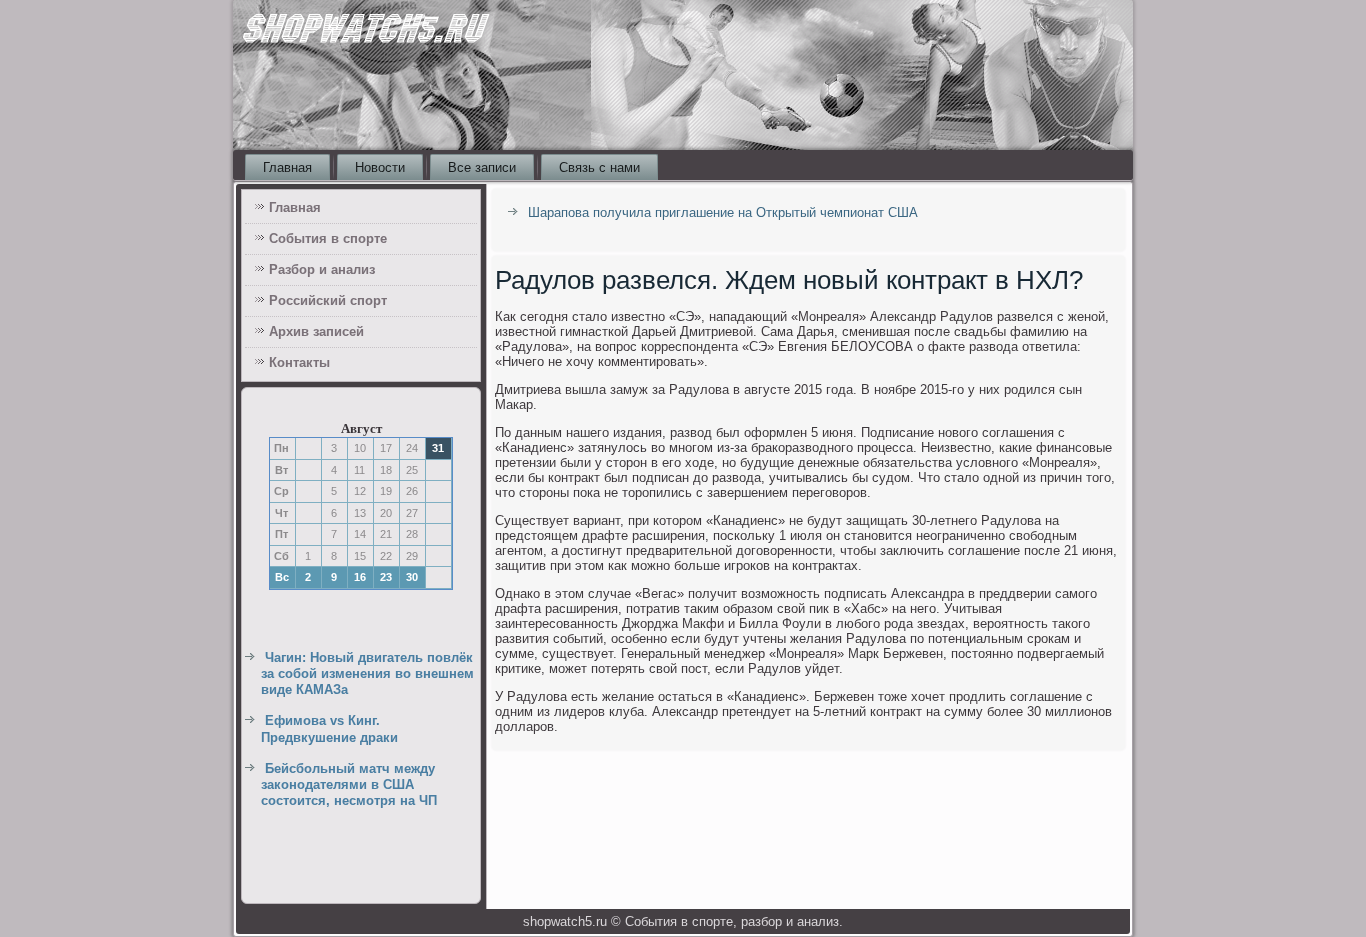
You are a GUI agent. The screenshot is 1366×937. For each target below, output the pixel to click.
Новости (380, 167)
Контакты (299, 362)
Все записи (482, 167)
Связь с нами (599, 167)
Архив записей (316, 331)
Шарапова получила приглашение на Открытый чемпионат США (723, 212)
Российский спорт (328, 300)
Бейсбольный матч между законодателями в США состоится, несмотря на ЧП (349, 785)
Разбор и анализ (322, 269)
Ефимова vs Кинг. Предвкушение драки (329, 728)
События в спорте (328, 238)
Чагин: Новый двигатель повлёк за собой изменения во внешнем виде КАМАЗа (367, 674)
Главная (287, 167)
